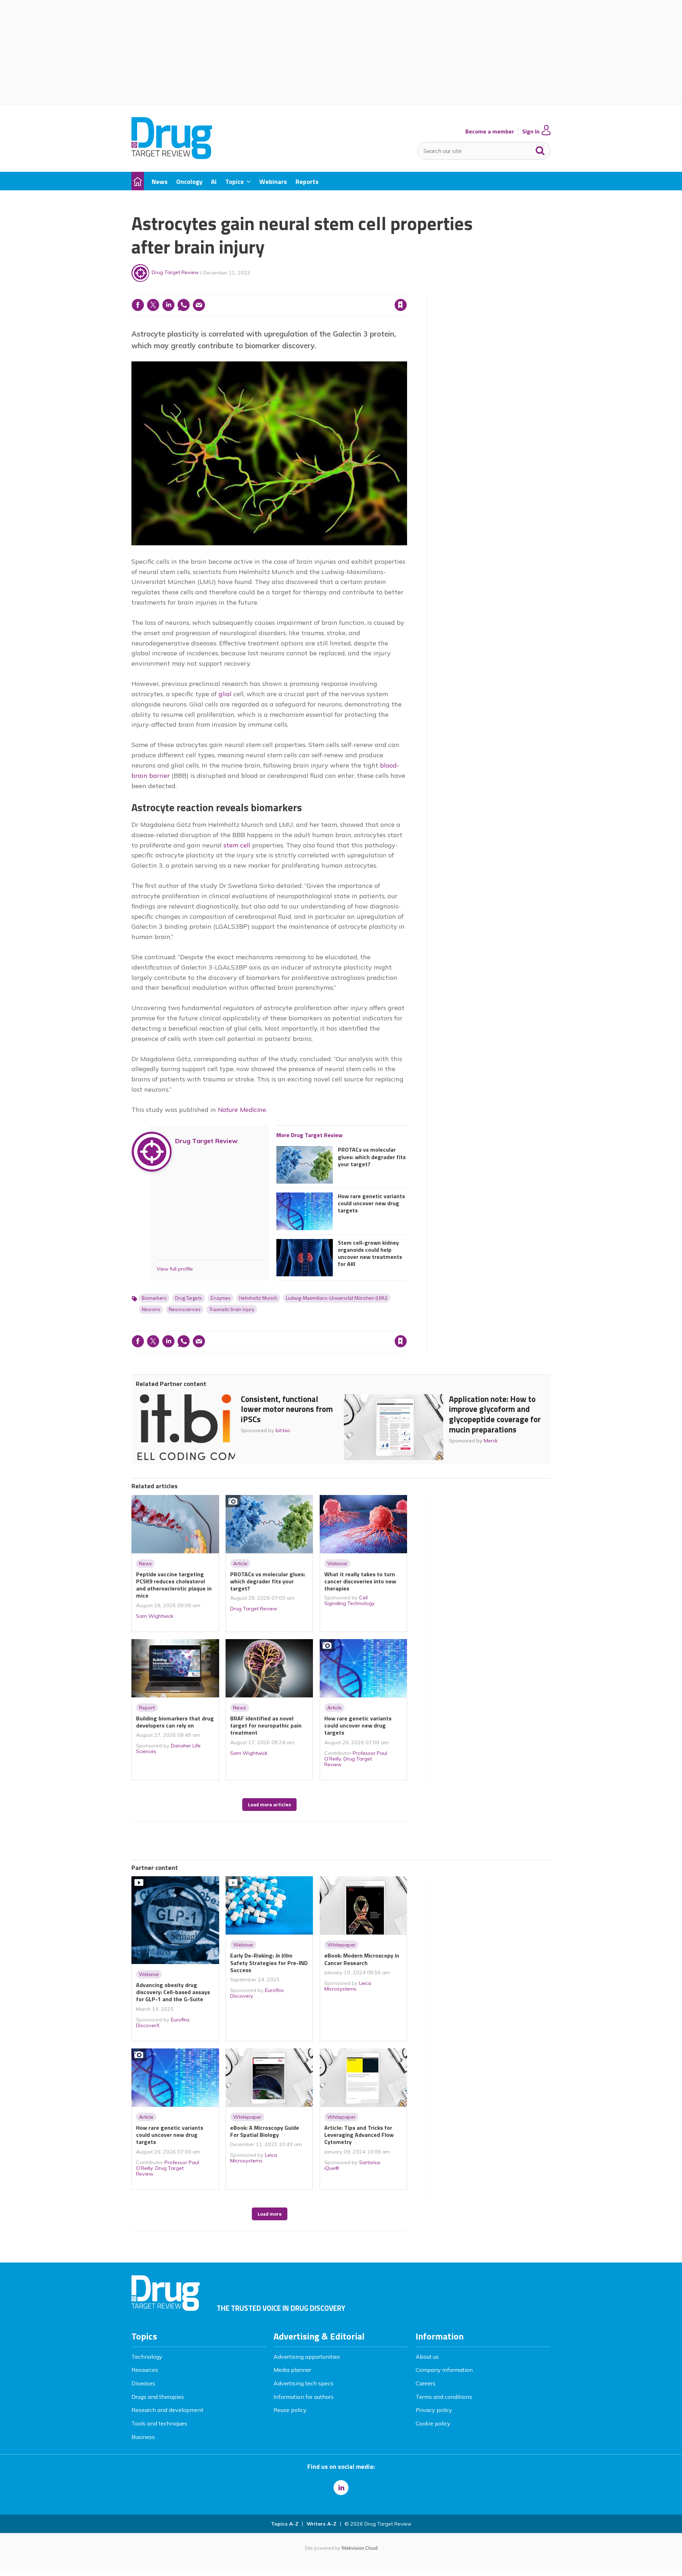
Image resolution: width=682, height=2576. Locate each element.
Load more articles (269, 1805)
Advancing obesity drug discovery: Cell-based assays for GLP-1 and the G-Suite (173, 1992)
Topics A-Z (285, 2524)
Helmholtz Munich (258, 1298)
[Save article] (401, 305)
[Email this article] (199, 305)
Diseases (143, 2383)
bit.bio (283, 1430)
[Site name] (172, 157)
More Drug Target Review (309, 1135)
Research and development (167, 2410)
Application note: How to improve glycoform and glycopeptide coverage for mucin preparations (495, 1414)
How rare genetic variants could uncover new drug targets (371, 1203)
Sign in (310, 290)
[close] (407, 290)
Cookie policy (433, 2423)
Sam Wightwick (155, 1616)
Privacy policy (434, 2410)
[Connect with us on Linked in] (341, 2488)
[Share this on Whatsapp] (184, 305)
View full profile (175, 1269)
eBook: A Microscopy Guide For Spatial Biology (265, 2131)
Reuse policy (290, 2410)
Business (143, 2437)
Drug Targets (189, 1298)
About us (427, 2357)
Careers (426, 2383)
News (145, 1563)
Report (147, 1708)
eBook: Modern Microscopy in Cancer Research (362, 1959)
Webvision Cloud (359, 2548)
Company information (444, 2370)
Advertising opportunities (307, 2357)
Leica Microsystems (348, 1986)
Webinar (337, 1563)
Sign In (531, 132)
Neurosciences (185, 1309)
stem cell (237, 845)
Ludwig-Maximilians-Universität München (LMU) (337, 1298)
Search (540, 149)
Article (240, 1563)
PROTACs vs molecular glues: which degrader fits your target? (372, 1157)
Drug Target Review (175, 272)
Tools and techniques (159, 2423)
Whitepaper (341, 1945)
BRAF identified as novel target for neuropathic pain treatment (266, 1726)
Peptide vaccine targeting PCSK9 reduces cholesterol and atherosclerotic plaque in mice (174, 1585)
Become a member (490, 132)
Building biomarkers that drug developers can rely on (175, 1722)
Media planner (292, 2370)
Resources (145, 2370)
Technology (147, 2357)
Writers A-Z (321, 2524)
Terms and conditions (444, 2397)
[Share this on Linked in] (168, 305)
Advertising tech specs (304, 2383)
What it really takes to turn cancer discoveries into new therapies (360, 1581)
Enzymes (221, 1298)
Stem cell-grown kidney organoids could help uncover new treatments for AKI (370, 1253)
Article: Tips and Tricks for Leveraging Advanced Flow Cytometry (359, 2135)
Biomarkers (154, 1298)
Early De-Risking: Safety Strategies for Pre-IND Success (269, 1963)
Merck (491, 1441)
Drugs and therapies (158, 2397)
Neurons (151, 1309)
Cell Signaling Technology (350, 1600)
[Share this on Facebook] (138, 305)
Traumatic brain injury (232, 1309)
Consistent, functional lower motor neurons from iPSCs (287, 1409)
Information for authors (304, 2397)
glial (225, 694)
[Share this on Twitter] (153, 305)
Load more (270, 2214)
